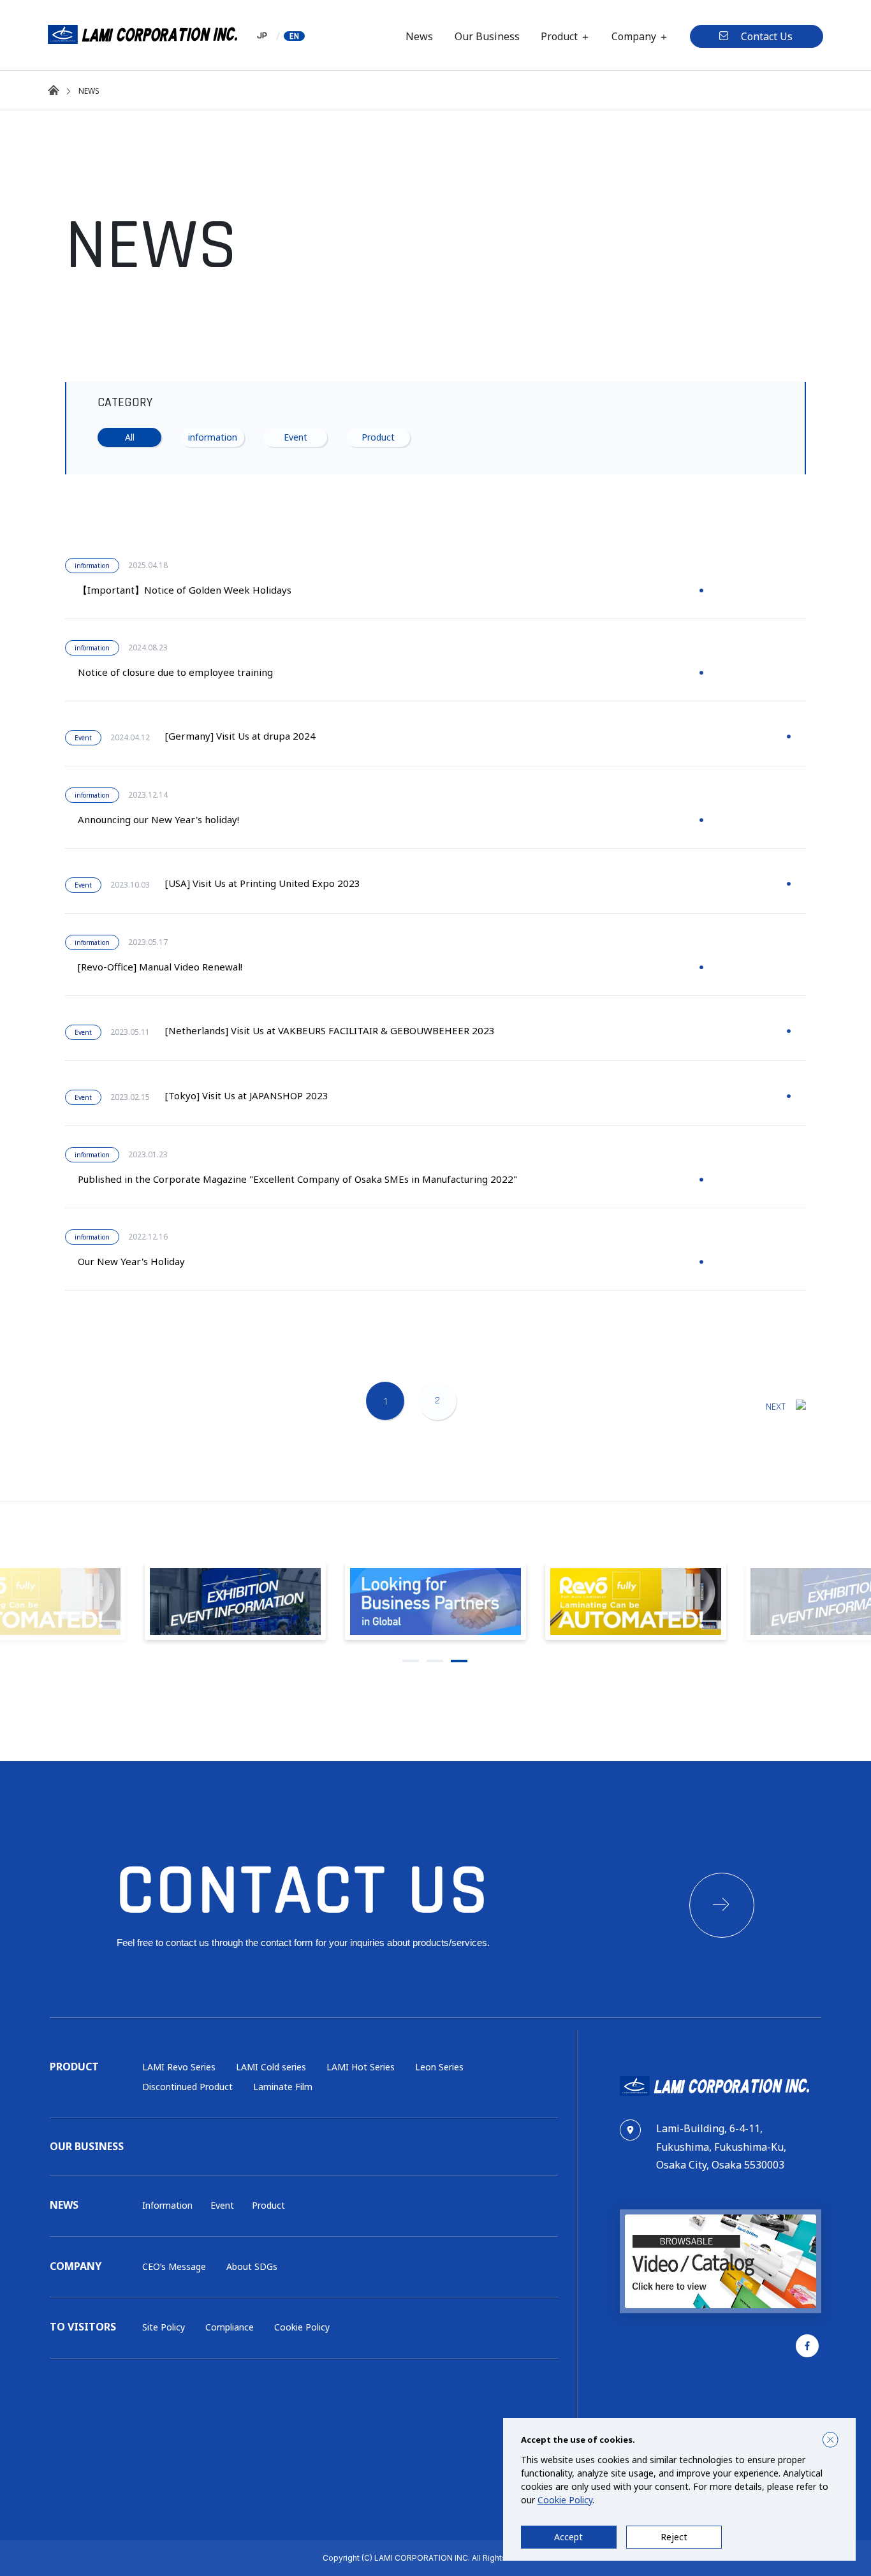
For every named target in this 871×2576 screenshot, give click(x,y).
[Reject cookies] (831, 2440)
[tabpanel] (435, 1601)
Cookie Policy (565, 2500)
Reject (674, 2537)
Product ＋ (566, 36)
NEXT (776, 1407)
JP (262, 36)
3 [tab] (459, 1661)
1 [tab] (411, 1661)
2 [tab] (435, 1661)
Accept (568, 2537)
